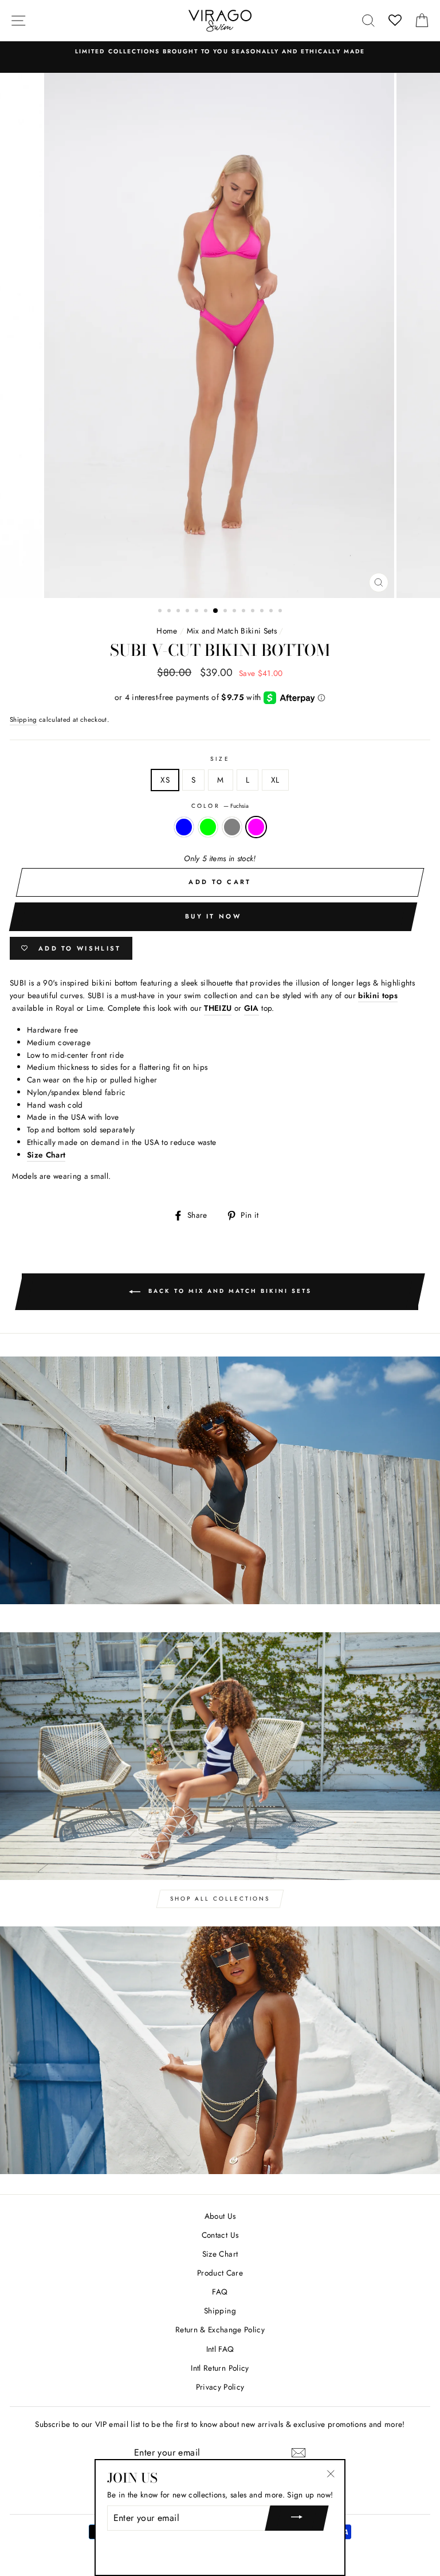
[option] (220, 52)
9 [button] (235, 612)
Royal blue (184, 827)
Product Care (220, 2273)
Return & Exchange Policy (220, 2329)
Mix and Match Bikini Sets (232, 631)
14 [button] (281, 612)
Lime (208, 827)
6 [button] (207, 612)
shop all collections (220, 1899)
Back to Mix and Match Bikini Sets (228, 1291)
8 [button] (226, 612)
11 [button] (254, 612)
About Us (220, 2216)
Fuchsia (256, 827)
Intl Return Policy (220, 2368)
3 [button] (179, 612)
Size (220, 759)
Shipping (23, 720)
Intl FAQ (220, 2349)
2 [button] (170, 612)
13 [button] (272, 612)
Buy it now (213, 916)
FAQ (220, 2292)
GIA (252, 1008)
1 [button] (161, 612)
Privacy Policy (220, 2387)
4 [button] (188, 612)
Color (220, 806)
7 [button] (216, 611)
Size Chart (220, 2254)
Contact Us (220, 2235)
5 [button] (198, 612)
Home (167, 631)
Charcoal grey (232, 827)
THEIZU (218, 1008)
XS (165, 780)
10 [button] (245, 612)
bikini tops (378, 995)
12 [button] (263, 612)
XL (275, 780)
